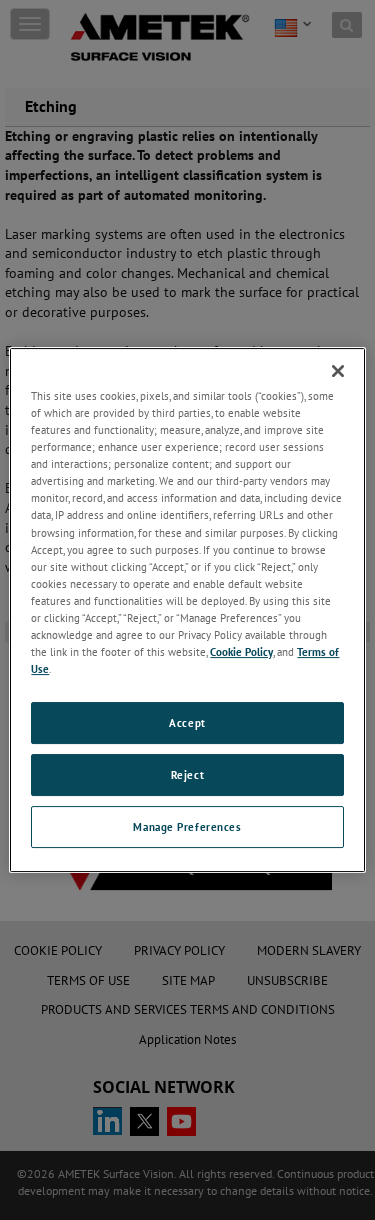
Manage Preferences (187, 826)
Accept (187, 722)
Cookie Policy (241, 651)
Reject (187, 774)
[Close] (338, 371)
